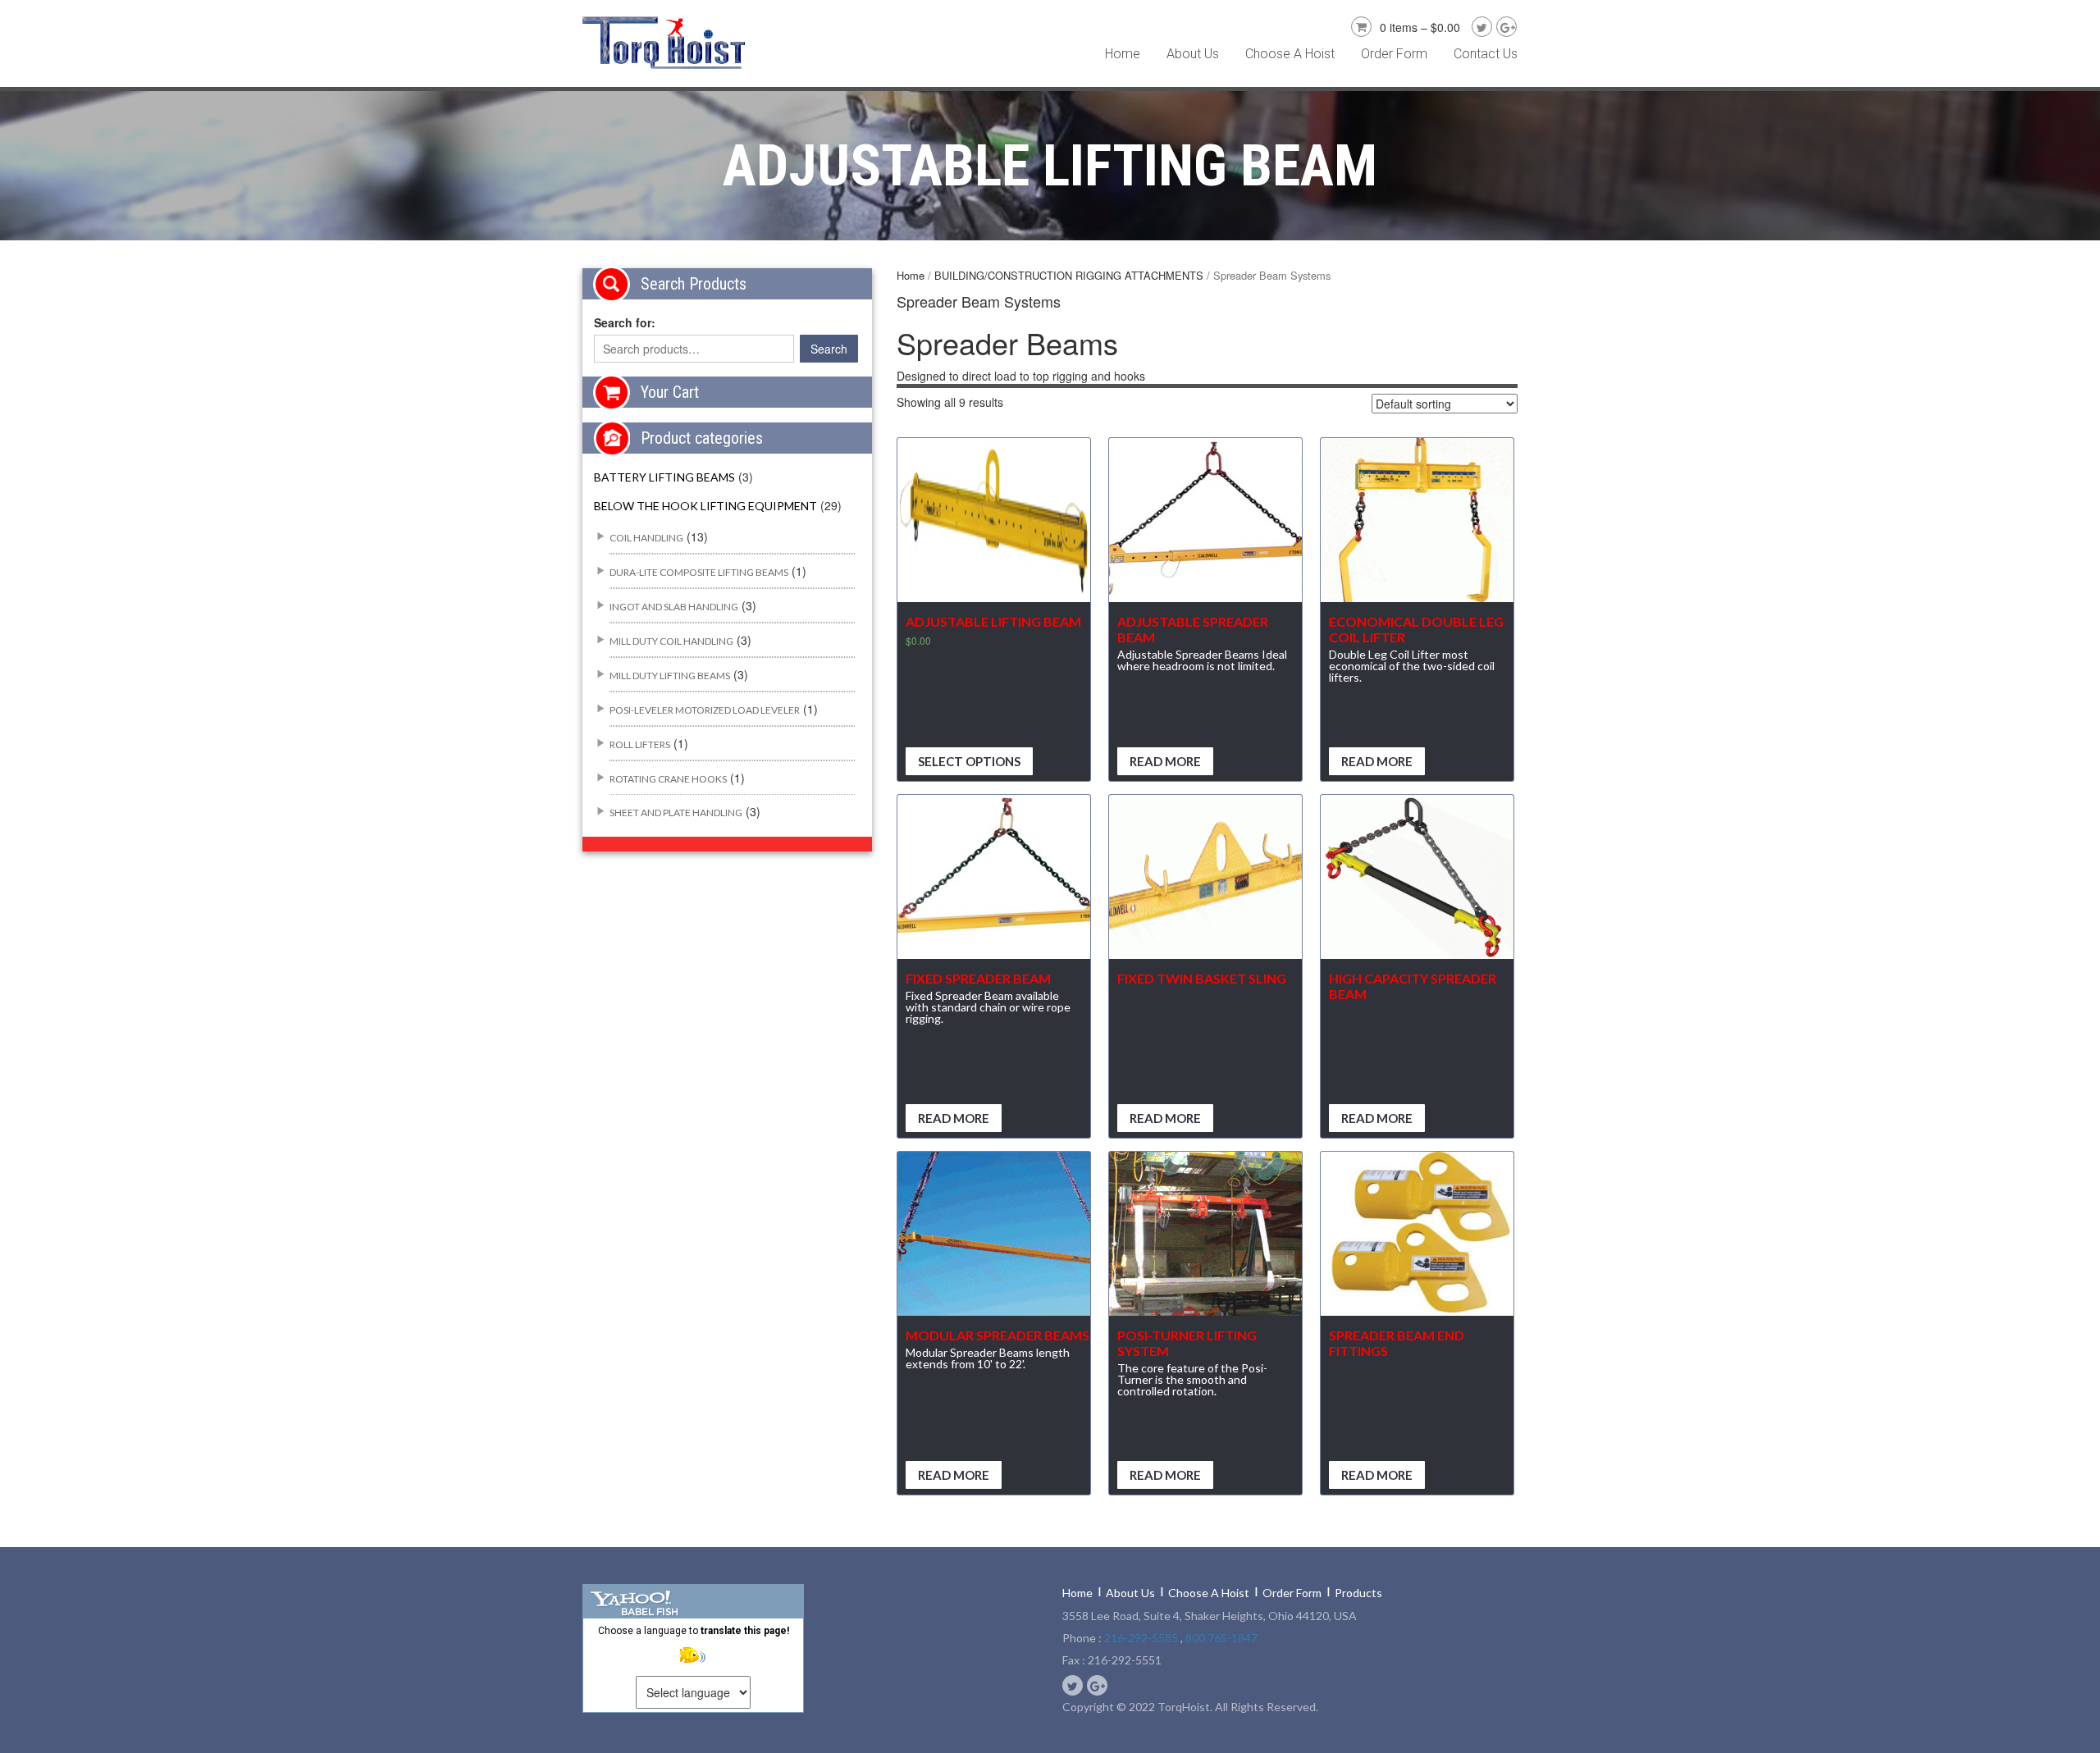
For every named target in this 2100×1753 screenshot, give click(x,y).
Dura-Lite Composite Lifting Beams (699, 572)
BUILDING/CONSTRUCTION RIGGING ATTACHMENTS (1069, 275)
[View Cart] (1359, 25)
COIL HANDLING (646, 538)
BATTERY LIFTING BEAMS (664, 477)
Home (1123, 54)
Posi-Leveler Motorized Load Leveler (705, 710)
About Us (1193, 54)
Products (1358, 1593)
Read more (1165, 761)
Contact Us (1486, 54)
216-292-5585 (1141, 1638)
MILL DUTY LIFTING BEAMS (670, 676)
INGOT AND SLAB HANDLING (674, 607)
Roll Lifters (640, 744)
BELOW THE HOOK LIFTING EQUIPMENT (705, 506)
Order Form (1394, 54)
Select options (969, 761)
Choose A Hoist (1290, 54)
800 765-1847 (1221, 1638)
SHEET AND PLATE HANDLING (676, 813)
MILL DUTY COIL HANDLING (671, 641)
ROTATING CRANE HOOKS (668, 779)
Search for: (625, 322)
